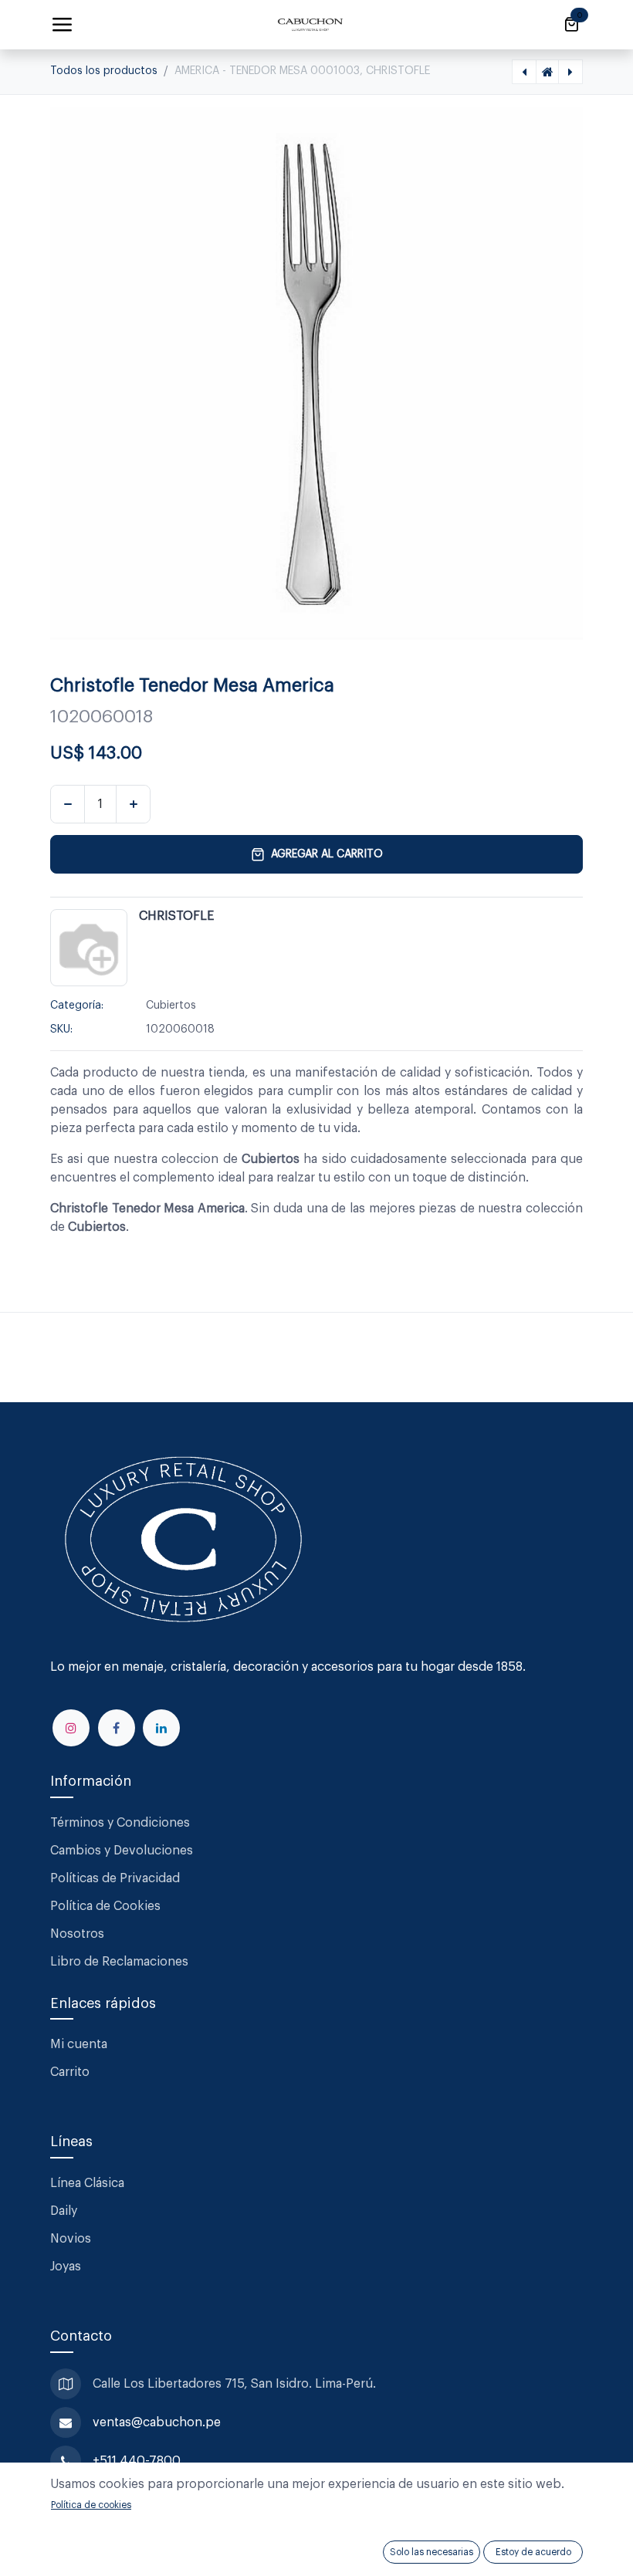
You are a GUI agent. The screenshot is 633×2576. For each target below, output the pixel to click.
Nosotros (77, 1934)
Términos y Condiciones (122, 1823)
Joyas (66, 2267)
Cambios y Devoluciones (122, 1851)
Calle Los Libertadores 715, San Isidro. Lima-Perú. (236, 2384)
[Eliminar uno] (68, 804)
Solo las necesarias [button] (432, 2552)
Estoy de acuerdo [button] (533, 2552)
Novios (71, 2239)
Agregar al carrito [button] (327, 854)
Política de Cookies (105, 1906)
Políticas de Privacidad (115, 1878)
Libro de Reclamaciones (119, 1962)
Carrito (70, 2072)
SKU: (61, 1029)
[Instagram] (71, 1728)
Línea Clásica (87, 2183)
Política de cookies (91, 2505)
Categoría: (77, 1006)
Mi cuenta (79, 2044)
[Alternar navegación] (62, 25)
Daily (64, 2211)
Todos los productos (104, 71)
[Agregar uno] (133, 804)
